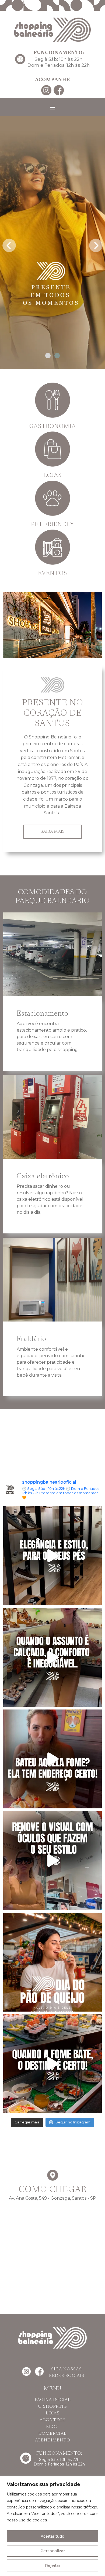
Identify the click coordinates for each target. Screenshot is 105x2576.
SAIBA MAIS (53, 832)
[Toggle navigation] (52, 108)
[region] (52, 2526)
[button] (48, 356)
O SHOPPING (52, 2407)
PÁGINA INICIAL (53, 2400)
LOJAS (53, 2413)
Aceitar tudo (52, 2536)
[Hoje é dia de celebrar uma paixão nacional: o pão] (52, 1962)
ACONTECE (52, 2420)
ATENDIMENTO (53, 2440)
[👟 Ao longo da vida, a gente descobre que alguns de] (52, 1657)
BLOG (52, 2427)
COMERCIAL (52, 2434)
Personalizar (53, 2551)
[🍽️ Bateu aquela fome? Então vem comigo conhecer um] (52, 1759)
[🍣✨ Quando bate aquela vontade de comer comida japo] (52, 2064)
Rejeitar (53, 2565)
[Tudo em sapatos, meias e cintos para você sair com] (52, 1556)
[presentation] (9, 244)
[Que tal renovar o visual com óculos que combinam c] (52, 1861)
